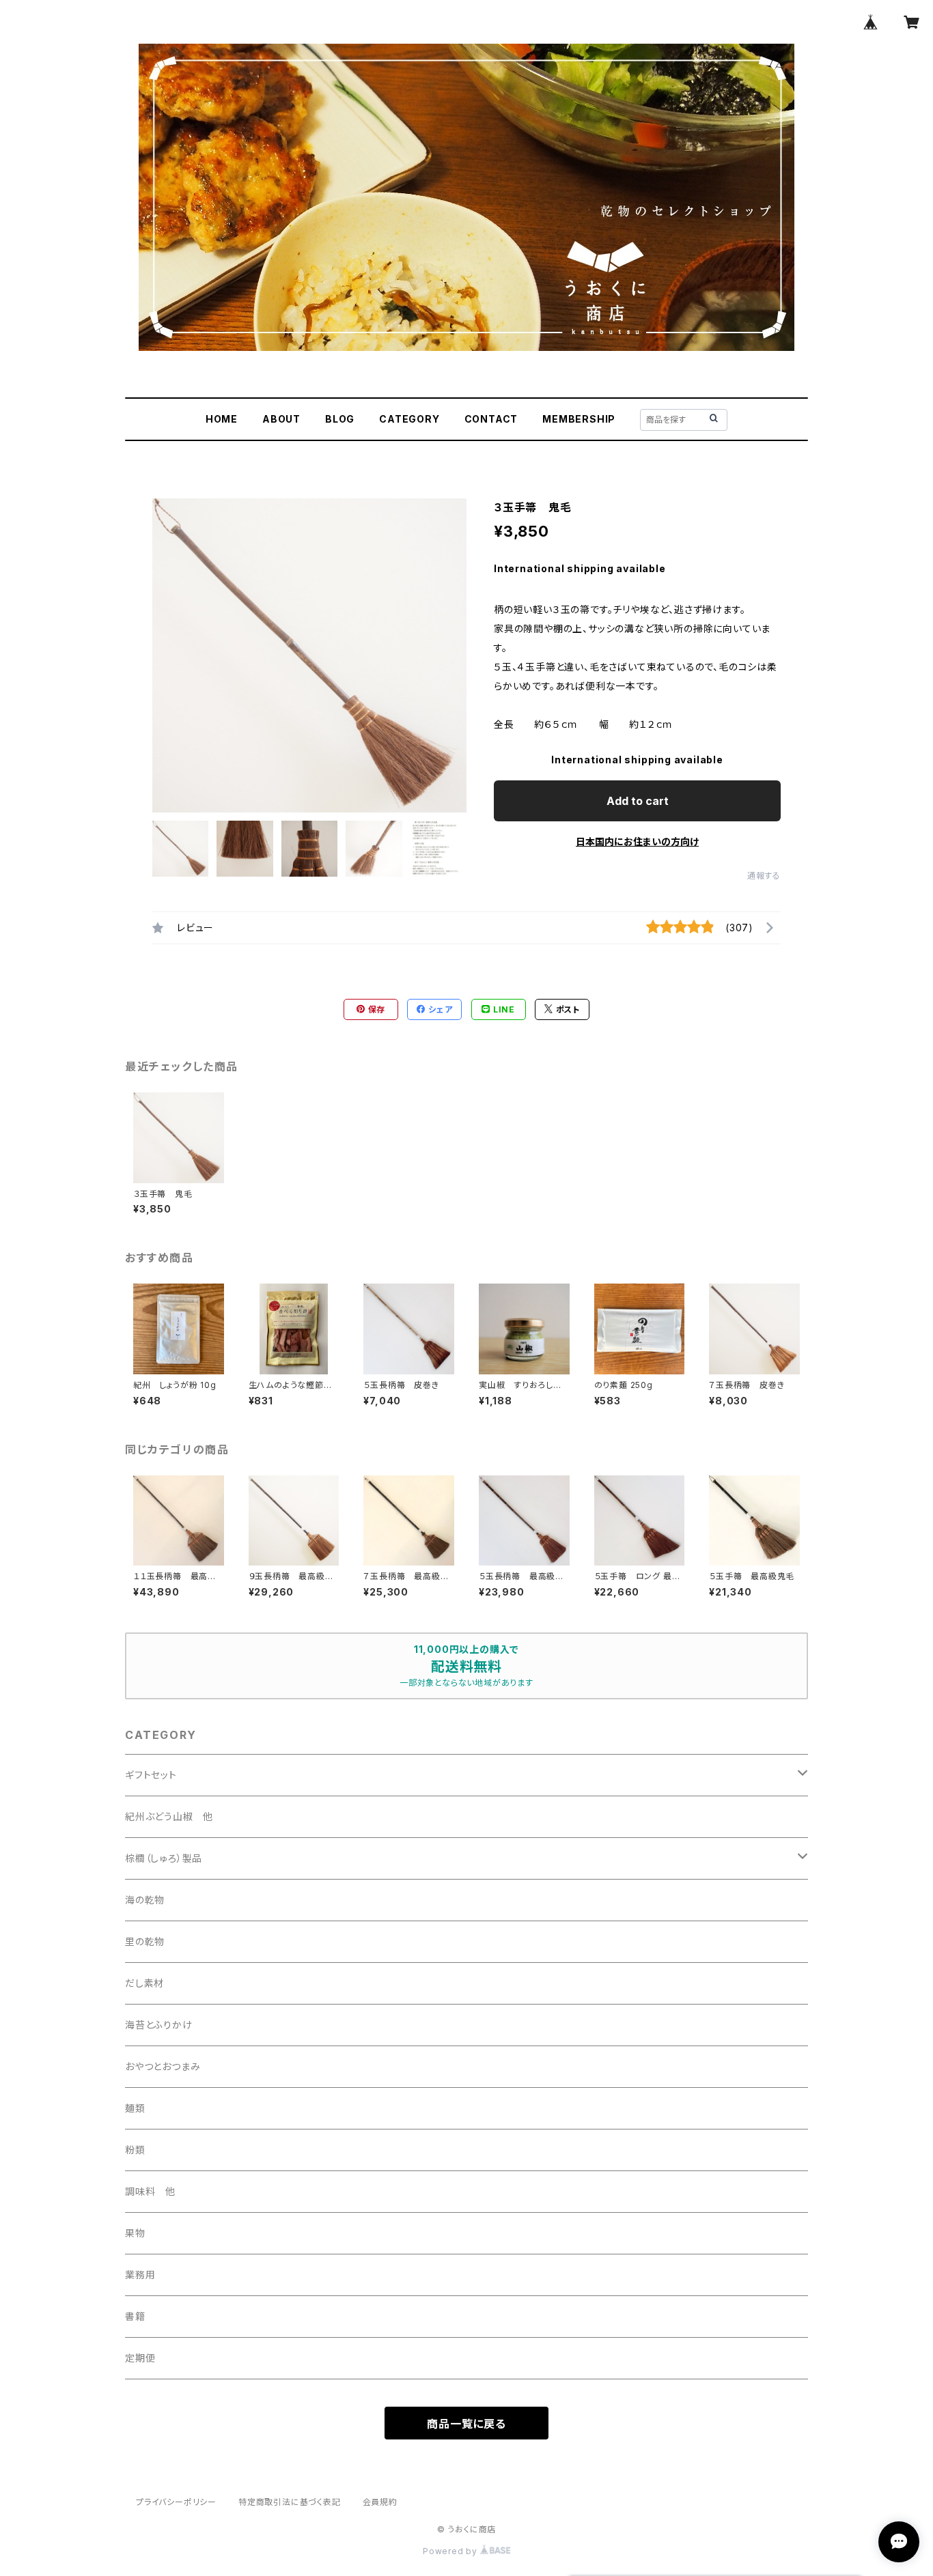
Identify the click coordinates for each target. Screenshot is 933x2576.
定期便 (140, 2358)
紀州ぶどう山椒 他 (169, 1816)
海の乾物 (145, 1900)
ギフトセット (151, 1775)
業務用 (140, 2275)
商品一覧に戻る (466, 2424)
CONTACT (491, 419)
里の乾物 (145, 1941)
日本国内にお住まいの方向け (637, 841)
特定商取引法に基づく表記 (290, 2502)
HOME (222, 419)
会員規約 (380, 2502)
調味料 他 (150, 2191)
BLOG (340, 419)
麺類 (135, 2108)
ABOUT (281, 419)
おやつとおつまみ (163, 2066)
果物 (135, 2233)
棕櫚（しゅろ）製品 (164, 1858)
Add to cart (638, 801)
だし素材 (144, 1983)
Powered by (451, 2551)
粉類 (135, 2150)
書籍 (135, 2316)
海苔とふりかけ (159, 2025)
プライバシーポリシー (176, 2502)
